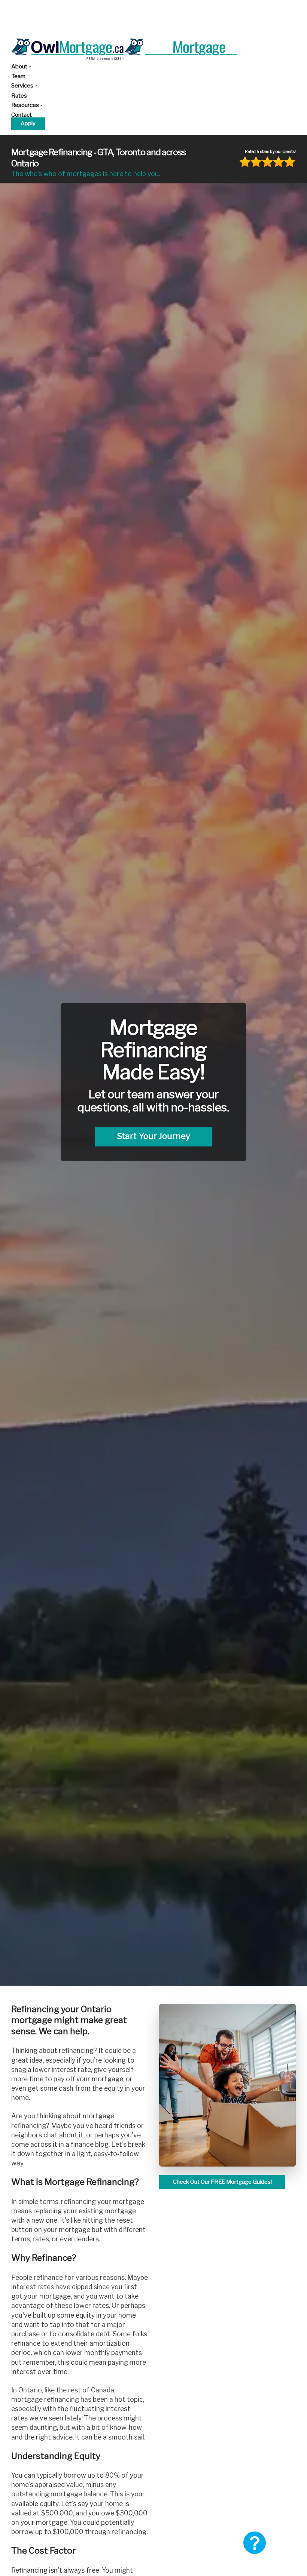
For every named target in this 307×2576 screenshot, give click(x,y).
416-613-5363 (95, 10)
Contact (22, 115)
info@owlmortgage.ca (146, 10)
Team (18, 76)
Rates (19, 96)
